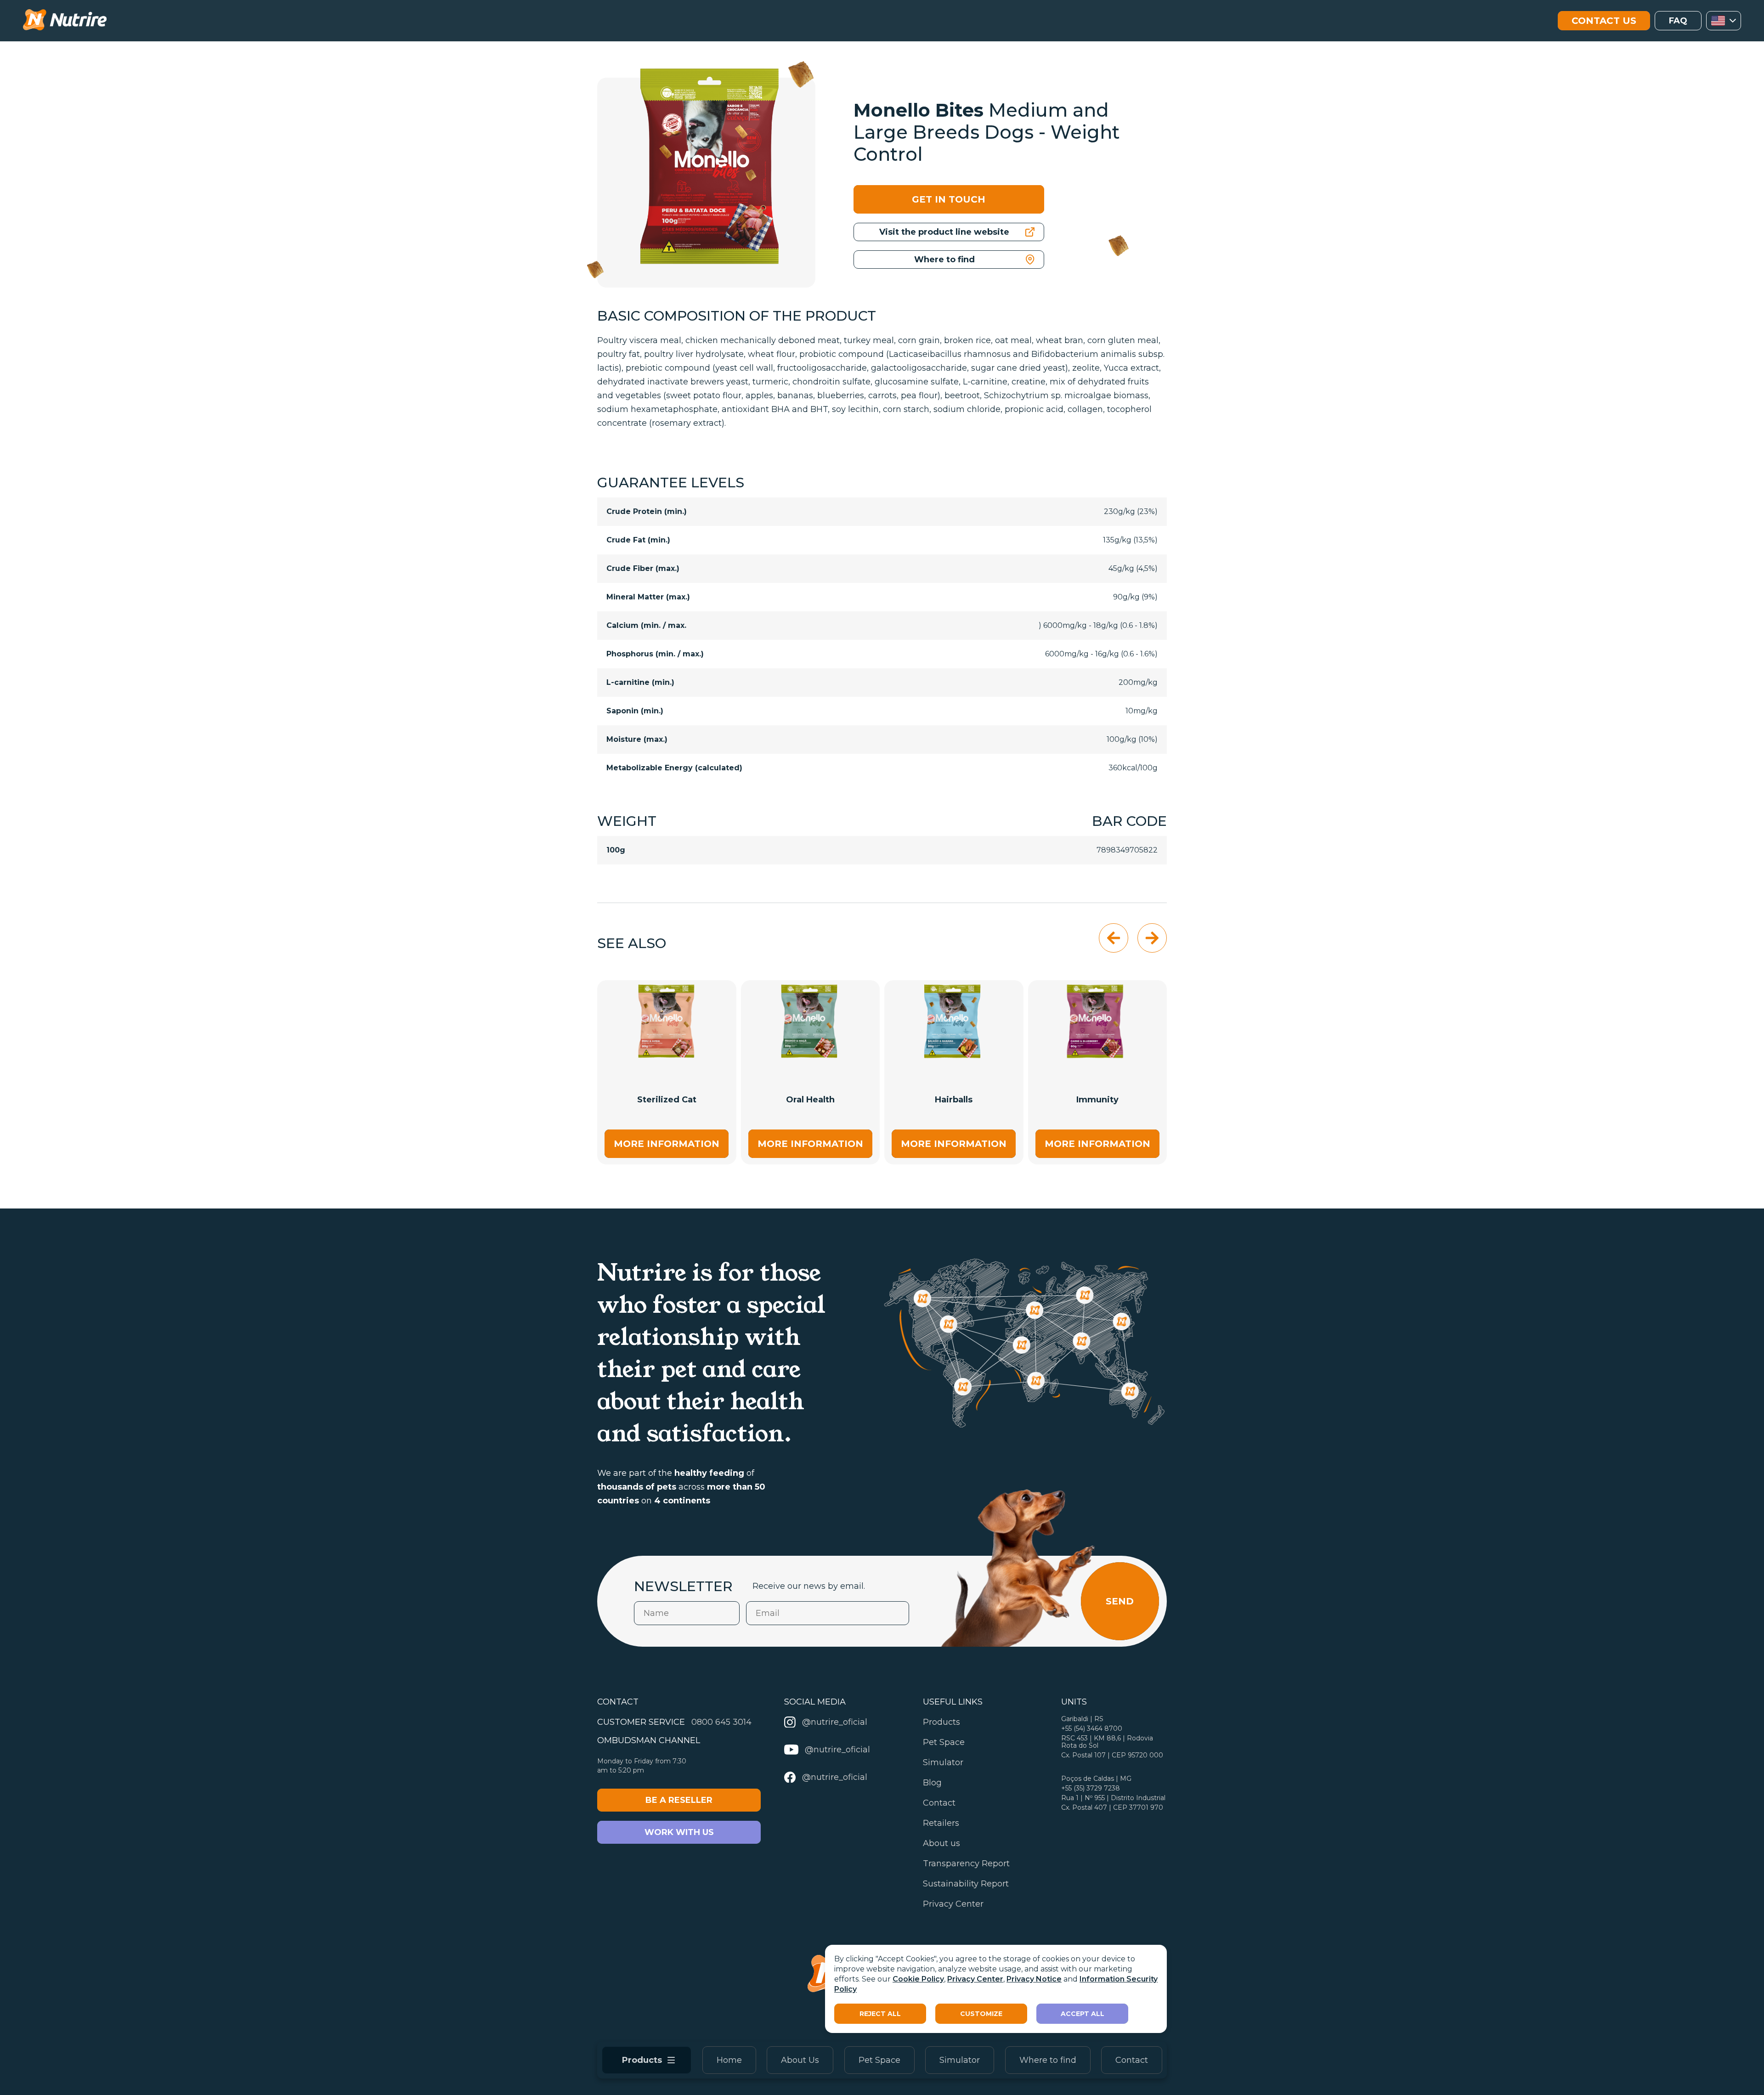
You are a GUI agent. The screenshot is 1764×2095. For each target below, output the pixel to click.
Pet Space (879, 2060)
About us (941, 1843)
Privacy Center (975, 1979)
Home (729, 2060)
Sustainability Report (966, 1884)
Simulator (960, 2060)
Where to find (1048, 2060)
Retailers (941, 1823)
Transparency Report (966, 1863)
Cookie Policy (918, 1979)
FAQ (1678, 21)
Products (941, 1722)
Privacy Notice (1034, 1979)
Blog (932, 1783)
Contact (1132, 2060)
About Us (800, 2060)
